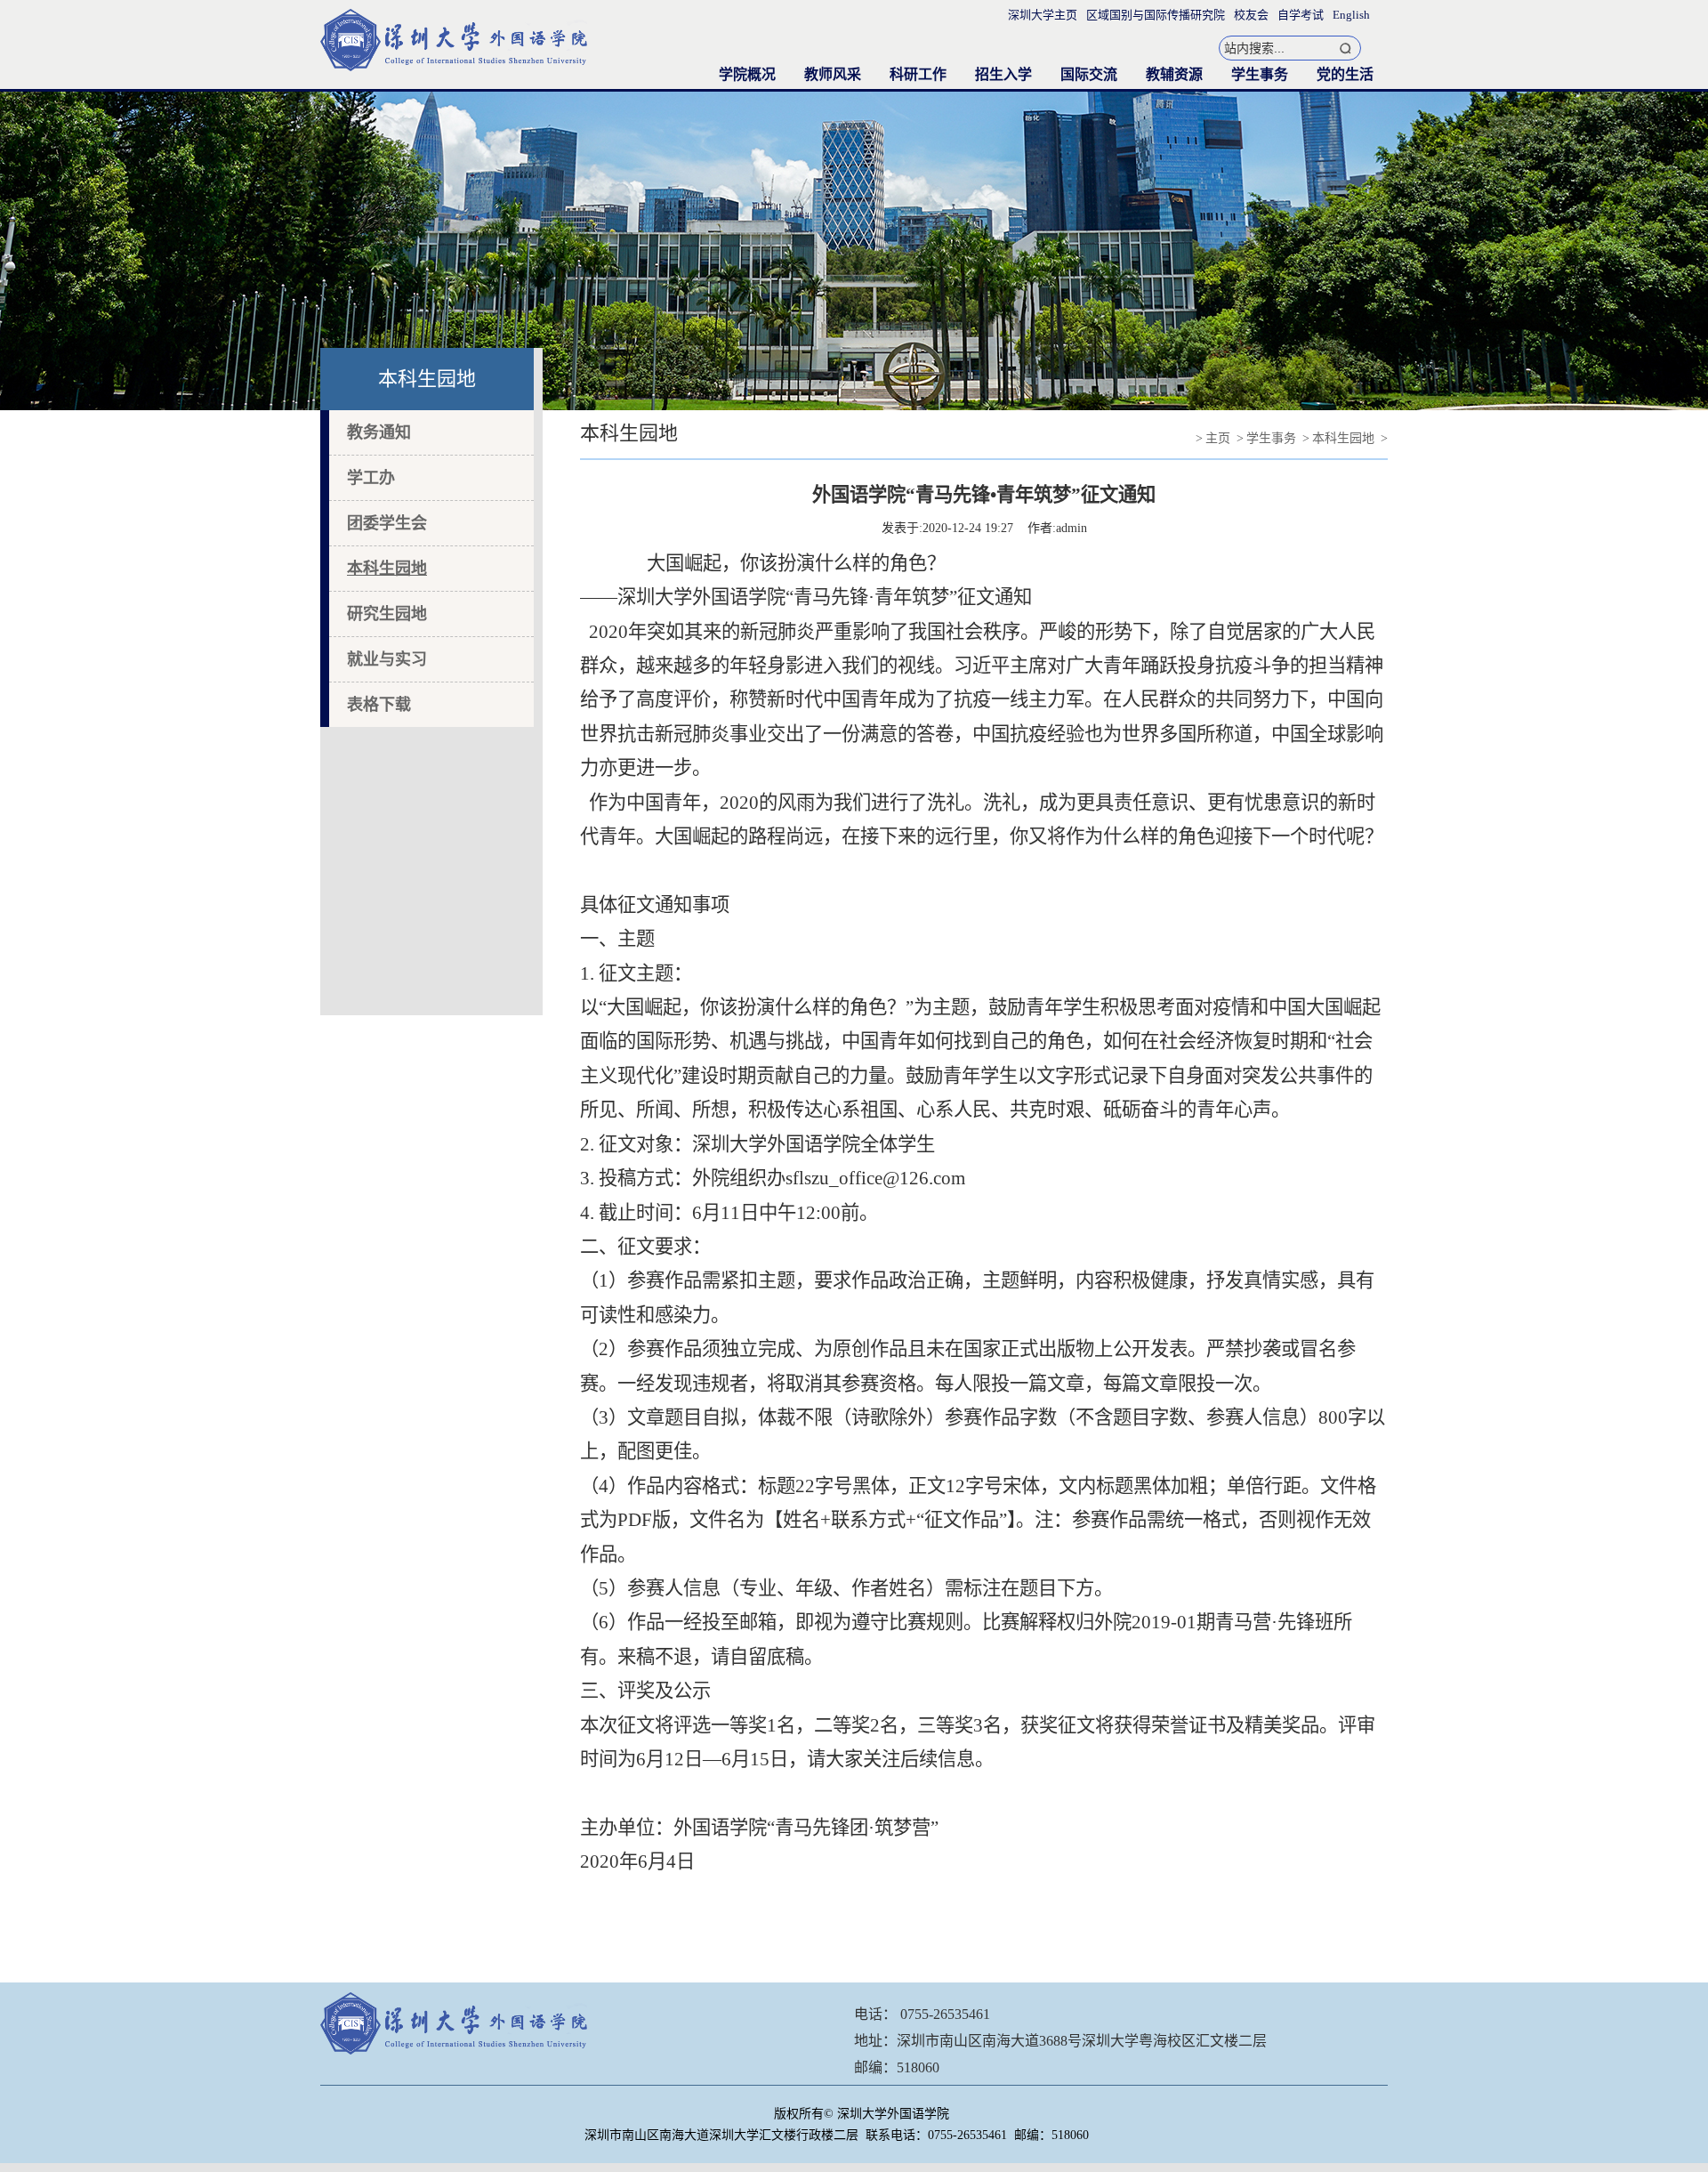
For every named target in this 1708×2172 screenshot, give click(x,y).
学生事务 (1260, 74)
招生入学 (1003, 74)
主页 (1218, 438)
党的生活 (1345, 74)
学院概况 (747, 74)
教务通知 (379, 432)
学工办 (371, 478)
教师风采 (833, 74)
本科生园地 (387, 569)
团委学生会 (387, 523)
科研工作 (918, 74)
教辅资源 (1174, 74)
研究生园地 (387, 614)
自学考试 (1301, 15)
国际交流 (1089, 74)
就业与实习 (387, 659)
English (1351, 15)
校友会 (1251, 15)
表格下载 (379, 705)
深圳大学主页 (1043, 15)
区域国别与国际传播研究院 (1156, 15)
